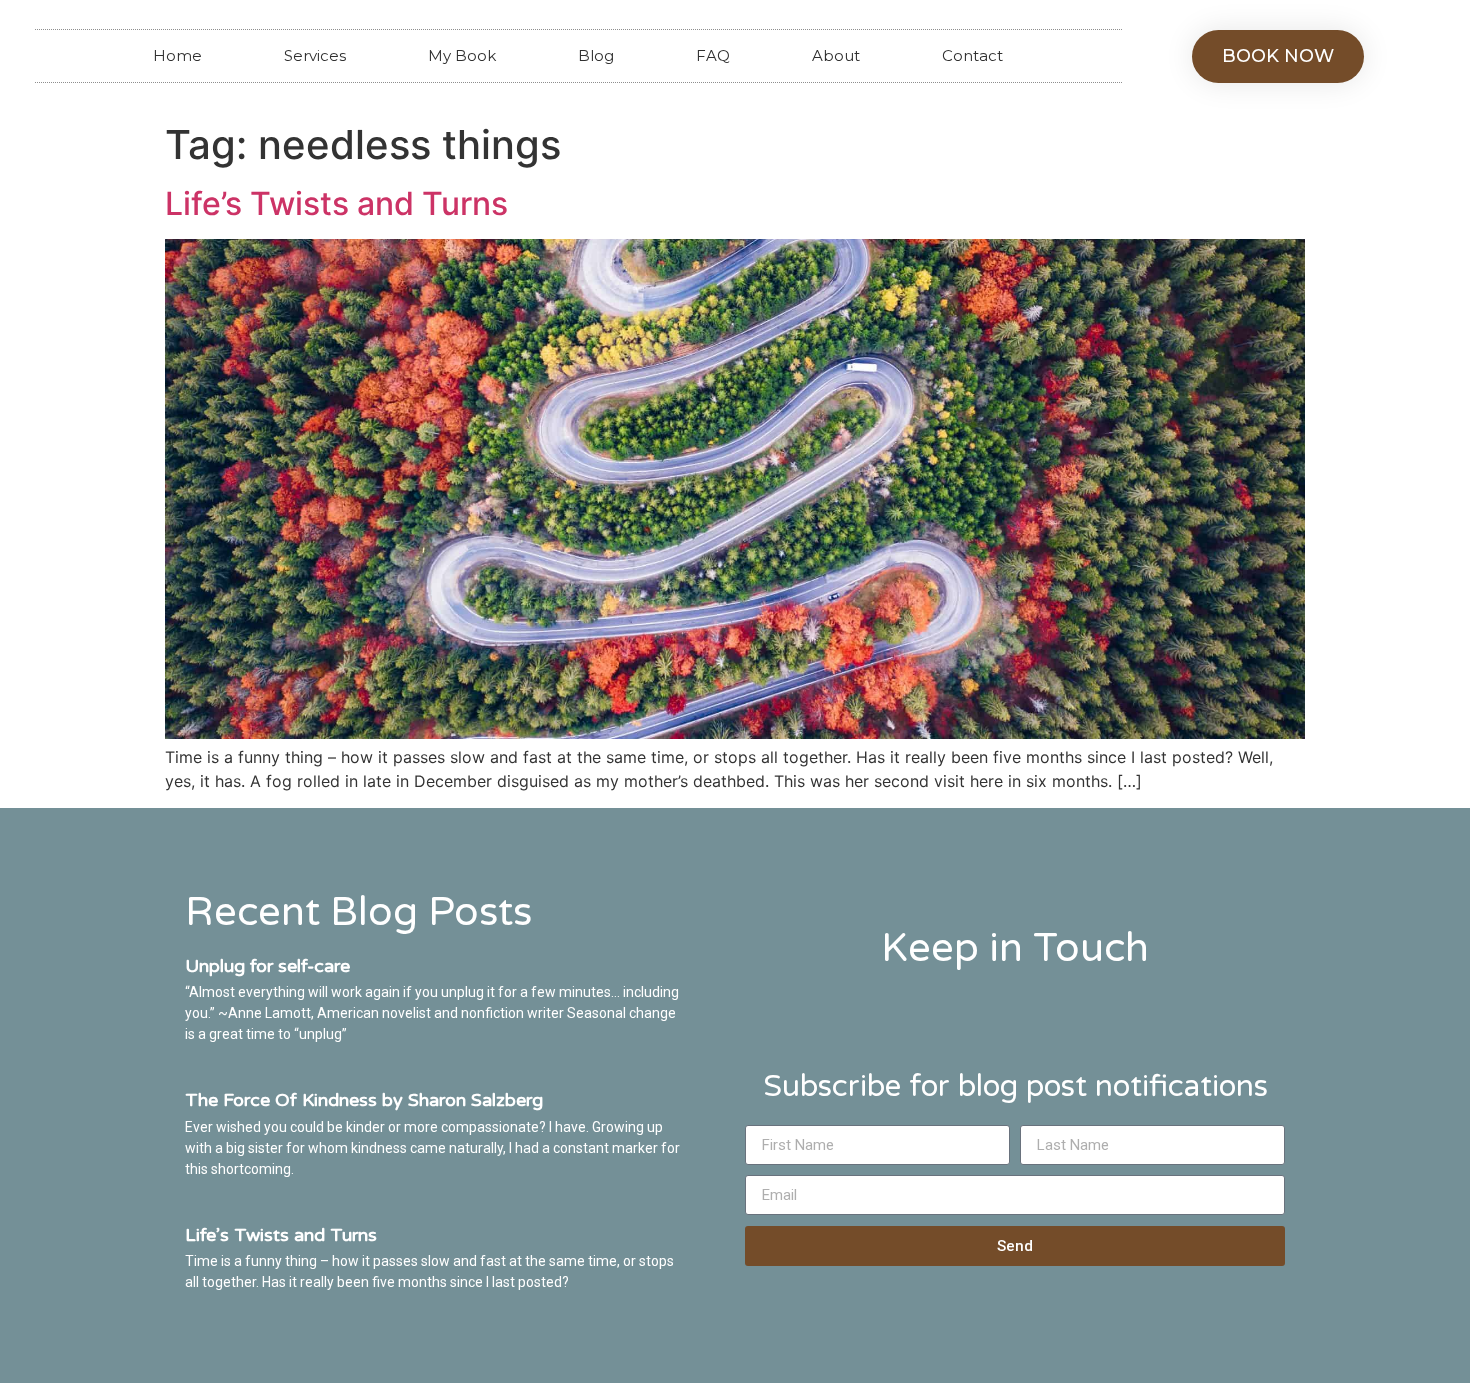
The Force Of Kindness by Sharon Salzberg (364, 1100)
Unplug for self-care (267, 966)
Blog (596, 55)
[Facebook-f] (948, 1005)
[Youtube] (1015, 1005)
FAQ (713, 55)
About (836, 55)
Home (177, 55)
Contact (972, 55)
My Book (462, 55)
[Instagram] (1082, 1005)
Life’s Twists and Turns (336, 203)
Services (315, 55)
